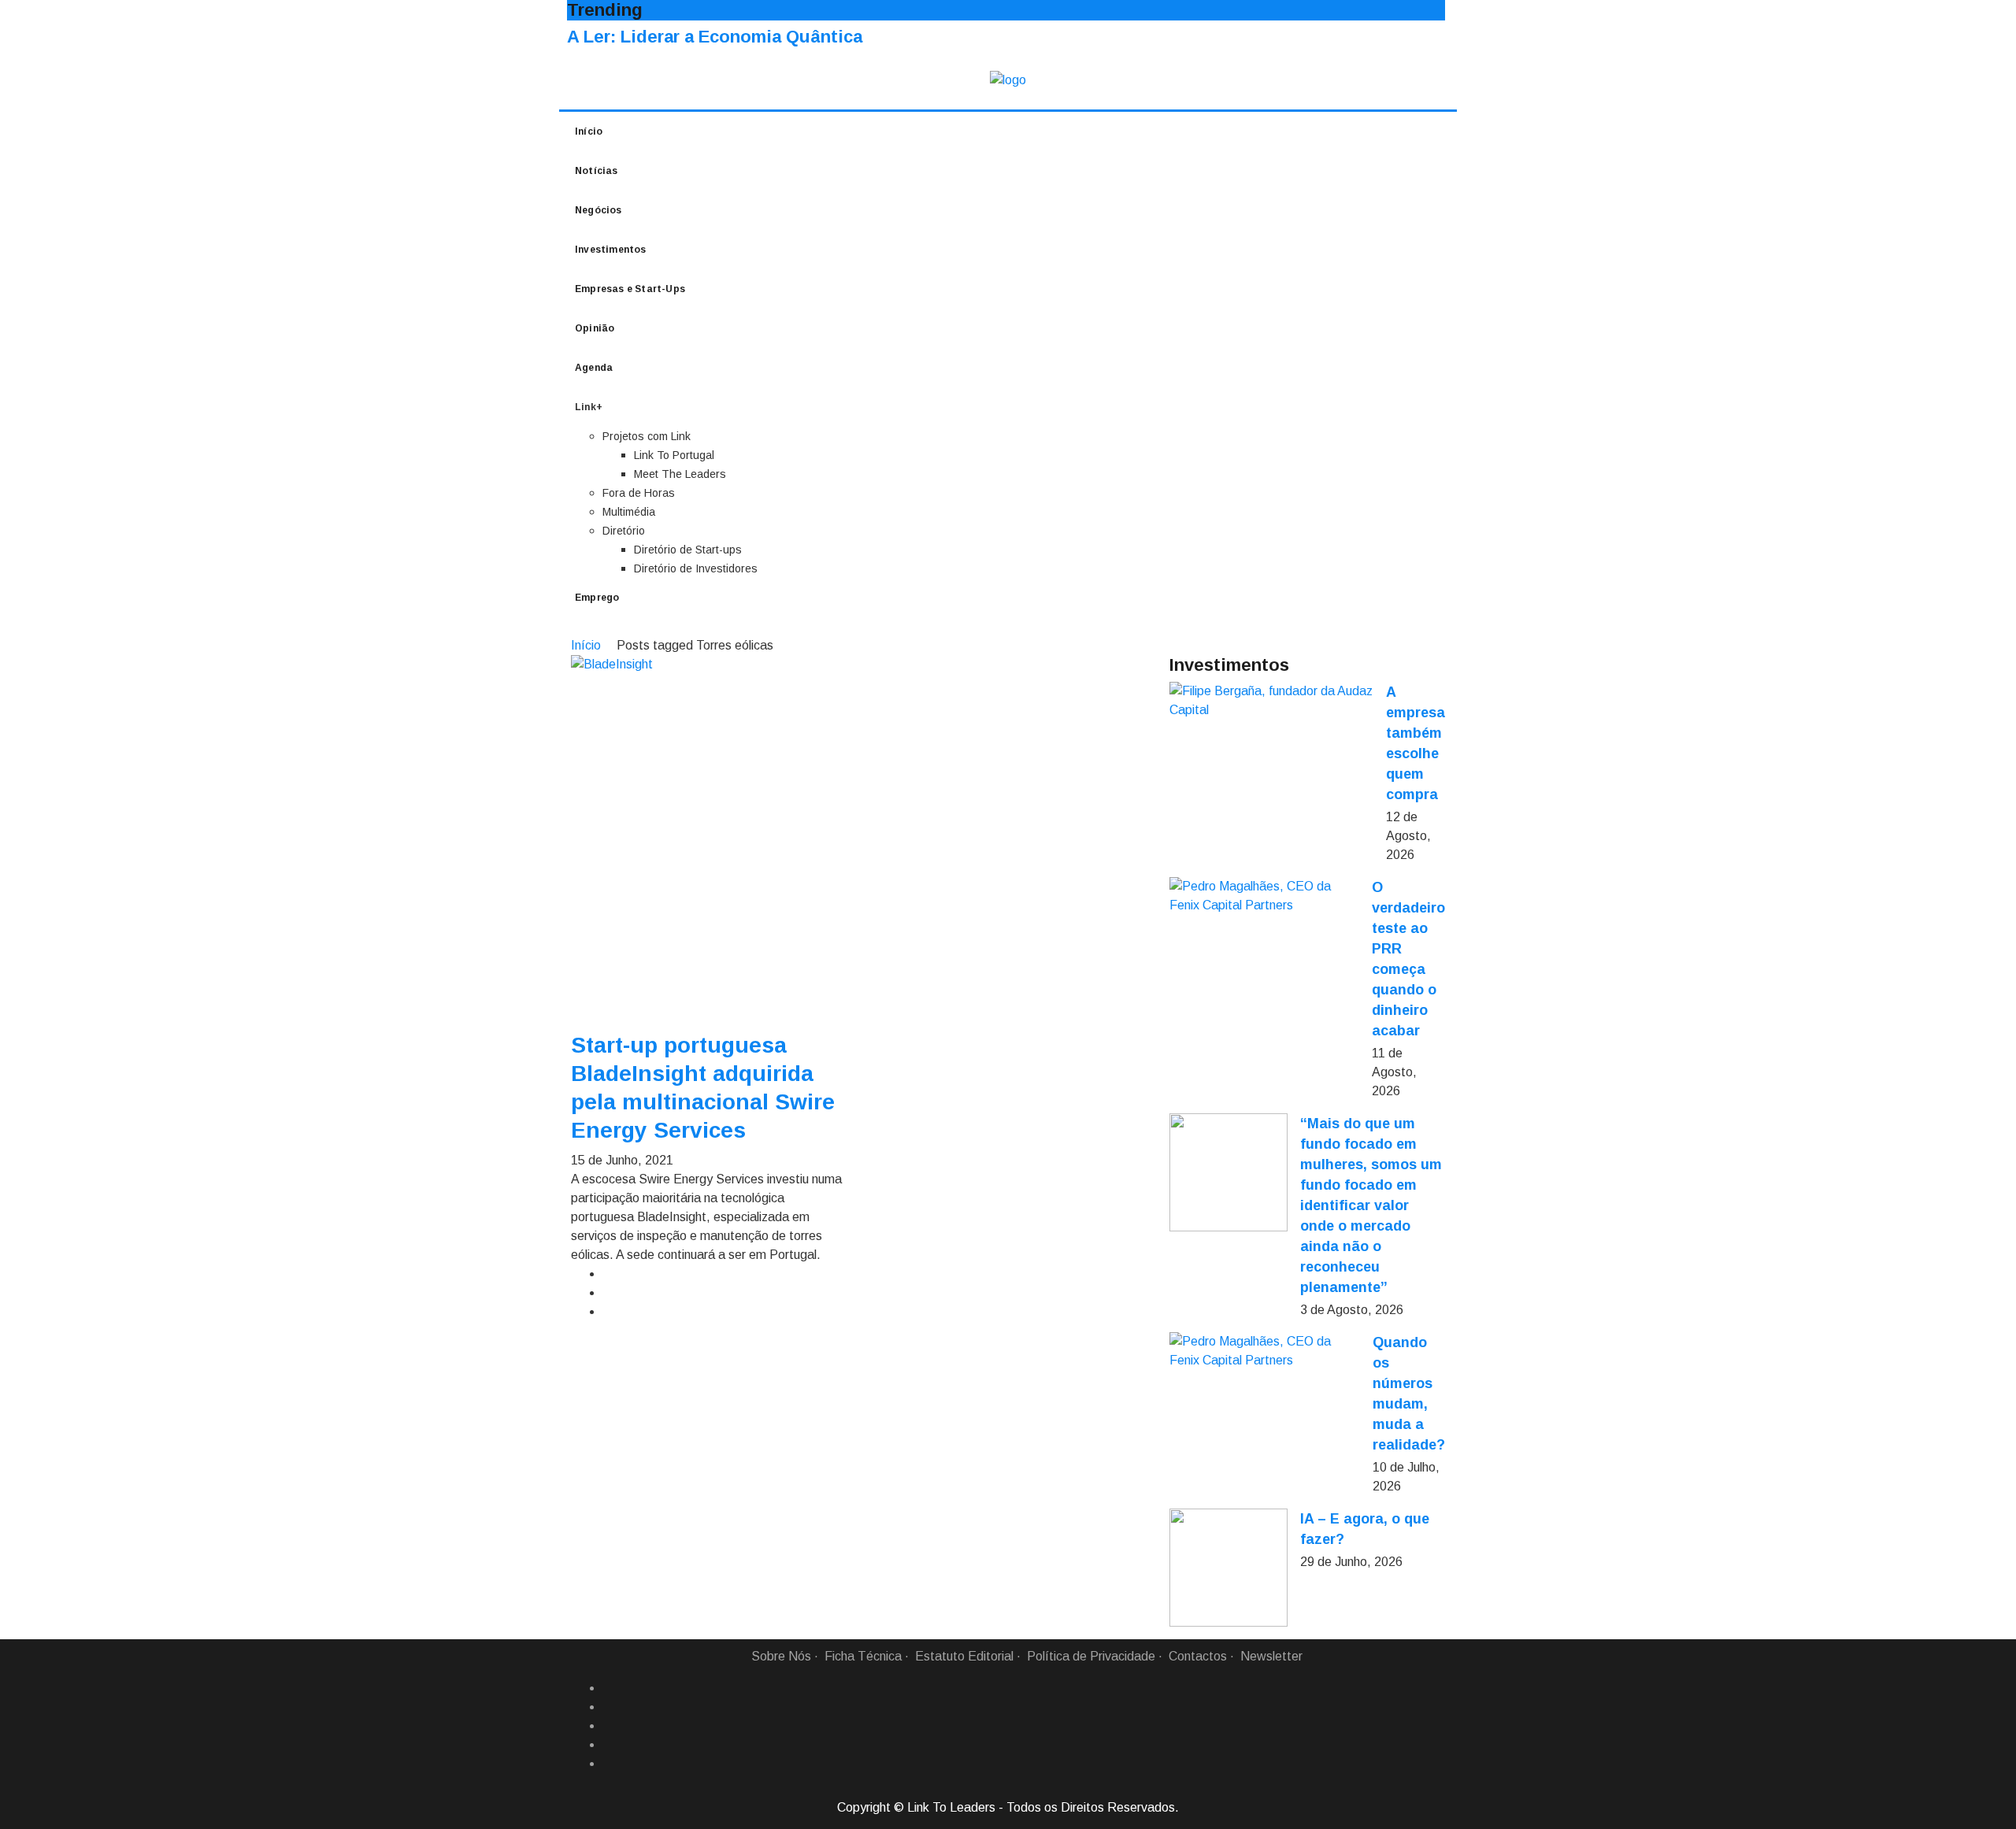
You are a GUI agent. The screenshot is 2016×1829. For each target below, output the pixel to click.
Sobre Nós (781, 1656)
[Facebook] (609, 1688)
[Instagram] (609, 1745)
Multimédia (629, 512)
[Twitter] (609, 1726)
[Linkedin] (609, 1707)
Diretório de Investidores (696, 568)
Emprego (597, 598)
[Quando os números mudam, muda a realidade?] (1265, 1351)
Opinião (595, 328)
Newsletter (1271, 1656)
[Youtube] (609, 1764)
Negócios (598, 210)
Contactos (1198, 1656)
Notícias (597, 171)
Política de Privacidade (1091, 1656)
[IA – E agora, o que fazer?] (1228, 1568)
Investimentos (611, 250)
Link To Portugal (674, 455)
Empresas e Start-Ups (630, 289)
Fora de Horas (639, 493)
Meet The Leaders (680, 474)
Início (589, 131)
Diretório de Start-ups (688, 550)
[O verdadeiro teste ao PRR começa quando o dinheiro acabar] (1264, 896)
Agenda (594, 368)
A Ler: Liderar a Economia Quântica (715, 37)
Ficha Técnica (863, 1656)
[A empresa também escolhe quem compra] (1271, 701)
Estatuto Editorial (964, 1656)
